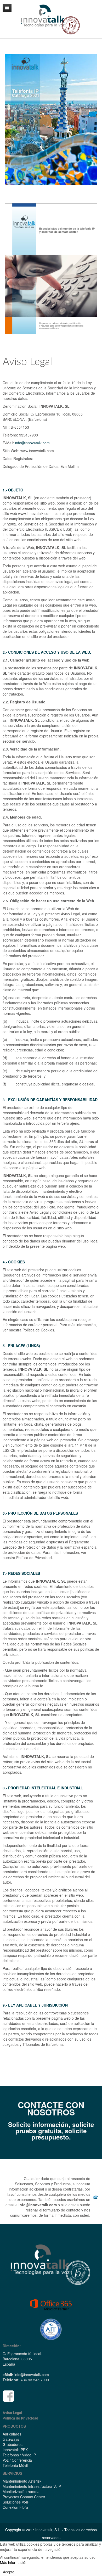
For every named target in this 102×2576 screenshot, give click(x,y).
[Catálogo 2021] (51, 120)
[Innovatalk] (51, 2264)
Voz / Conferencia (17, 2460)
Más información (14, 2562)
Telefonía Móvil (15, 2465)
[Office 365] (51, 2305)
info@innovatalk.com (32, 443)
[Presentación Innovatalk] (51, 269)
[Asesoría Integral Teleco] (51, 2329)
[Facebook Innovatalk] (8, 2395)
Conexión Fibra (15, 2507)
